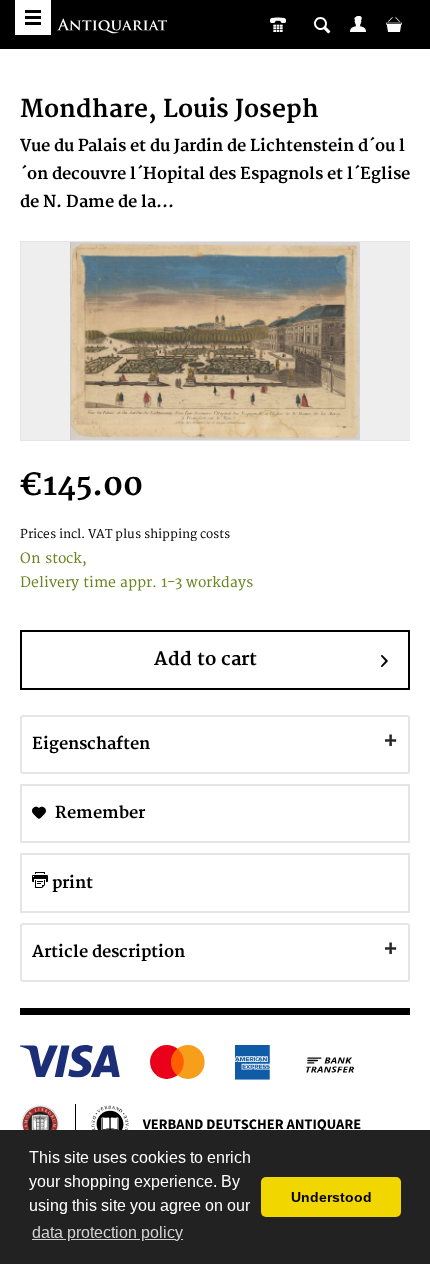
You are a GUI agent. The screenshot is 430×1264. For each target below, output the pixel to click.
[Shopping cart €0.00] (394, 24)
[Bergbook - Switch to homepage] (114, 27)
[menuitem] (358, 24)
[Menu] (33, 17)
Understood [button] (331, 1197)
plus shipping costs (172, 534)
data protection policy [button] (107, 1232)
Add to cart (205, 659)
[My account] (358, 24)
